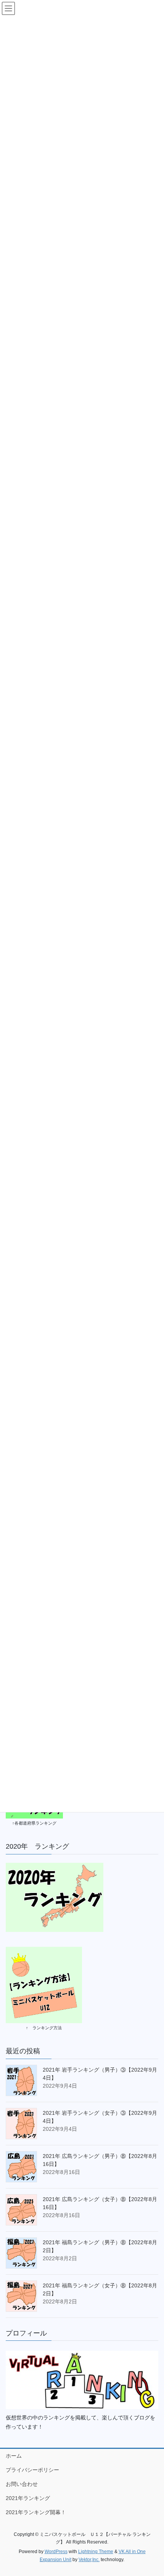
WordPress (56, 2552)
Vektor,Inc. (89, 2560)
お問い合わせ (22, 2484)
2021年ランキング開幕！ (36, 2512)
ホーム (14, 2456)
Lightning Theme (96, 2552)
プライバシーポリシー (32, 2470)
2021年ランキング (28, 2498)
